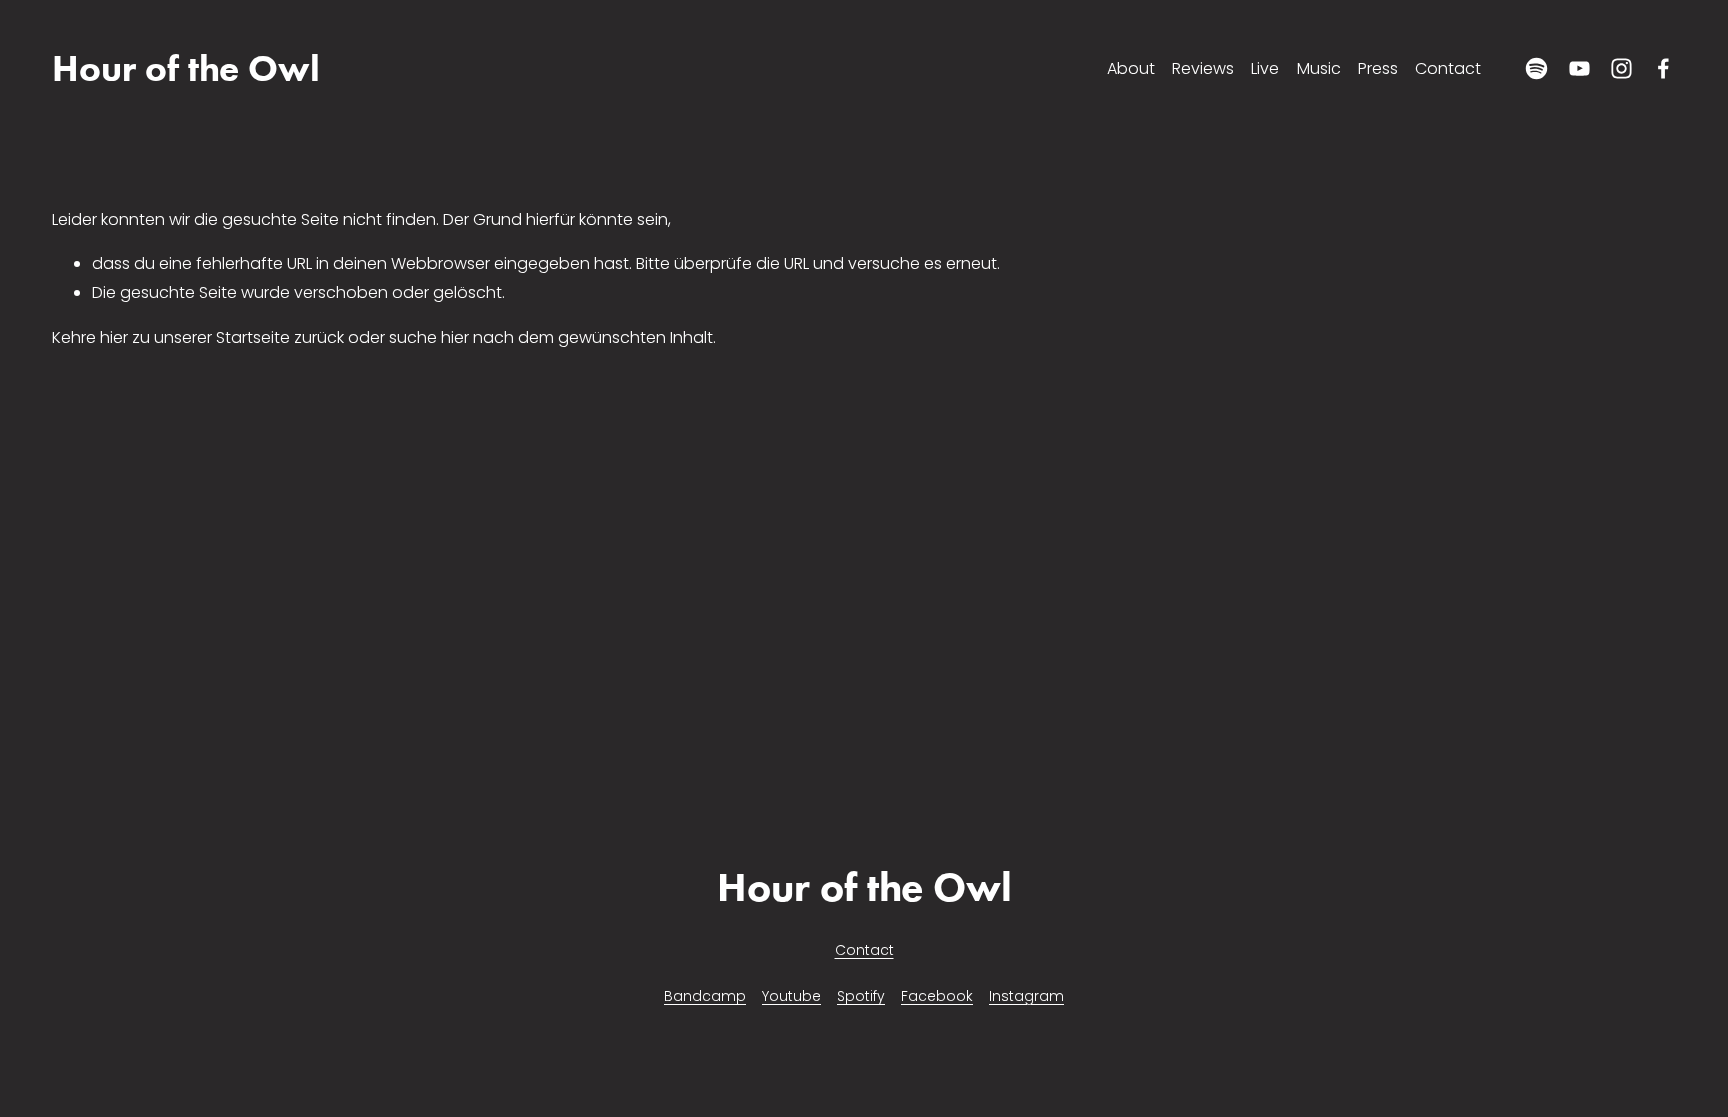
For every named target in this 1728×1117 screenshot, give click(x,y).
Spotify (861, 996)
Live (1265, 68)
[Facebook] (1663, 68)
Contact (1448, 68)
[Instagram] (1621, 68)
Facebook (937, 996)
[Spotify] (1536, 68)
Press (1378, 68)
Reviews (1203, 68)
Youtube (791, 996)
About (1131, 68)
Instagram (1026, 996)
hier (114, 337)
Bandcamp (705, 996)
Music (1319, 68)
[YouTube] (1579, 68)
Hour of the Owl (186, 68)
